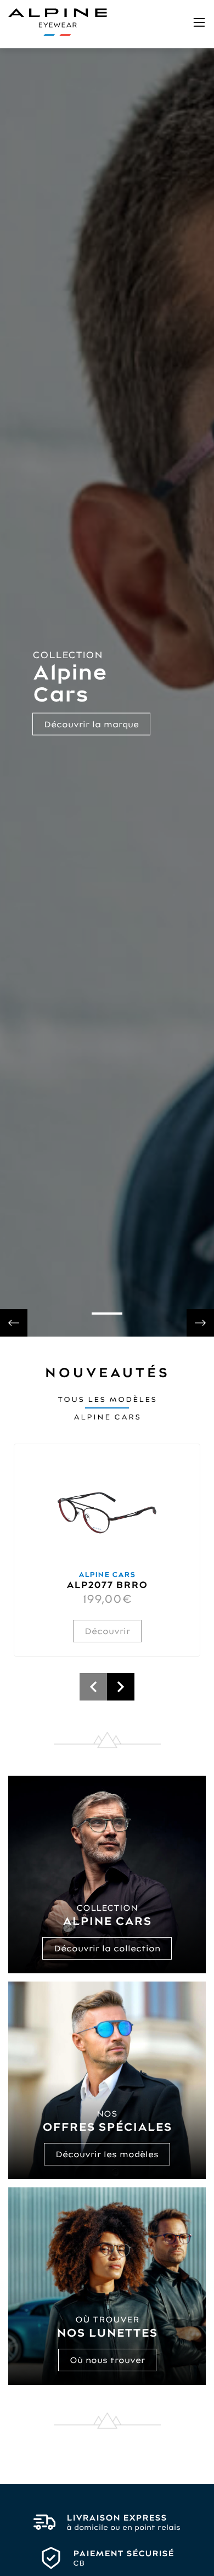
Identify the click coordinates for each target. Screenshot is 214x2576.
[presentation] (14, 1323)
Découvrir (107, 1631)
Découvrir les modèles (107, 2154)
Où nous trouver (107, 2360)
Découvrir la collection (107, 1948)
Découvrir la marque (91, 724)
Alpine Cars (107, 1417)
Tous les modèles (107, 1399)
